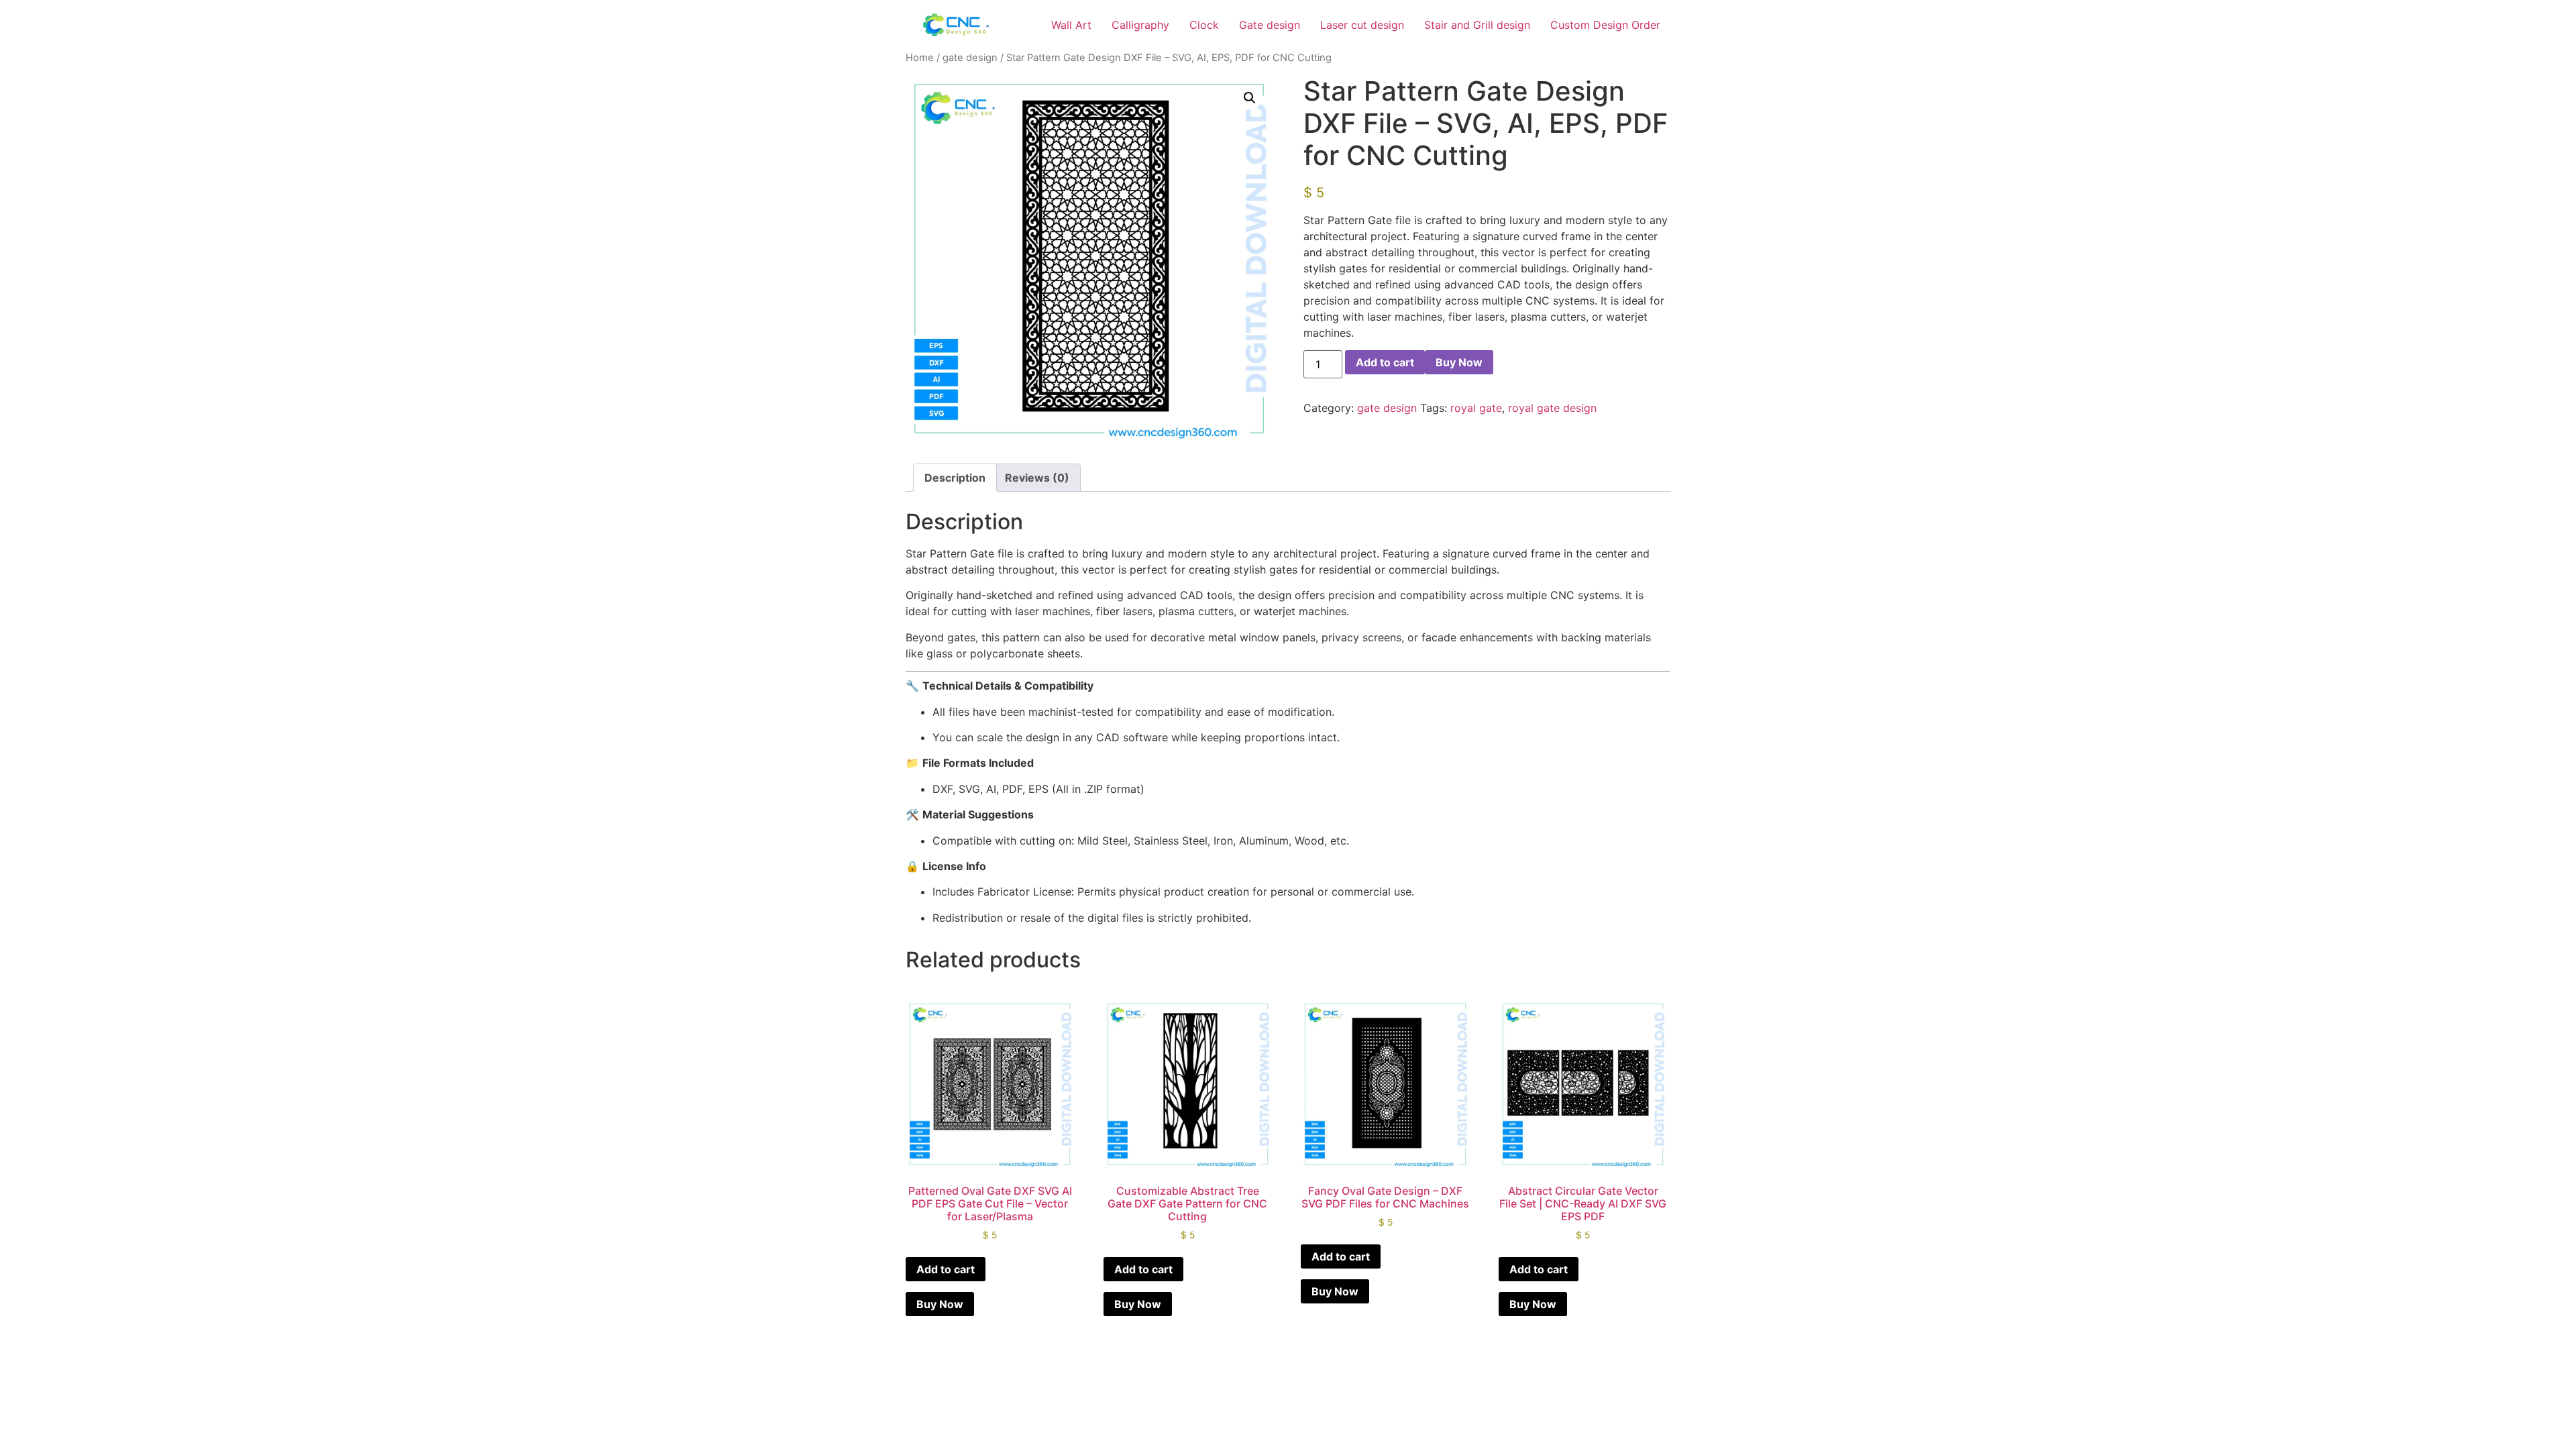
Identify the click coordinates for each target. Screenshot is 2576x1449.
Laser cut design (1362, 25)
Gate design (1270, 25)
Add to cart (1385, 362)
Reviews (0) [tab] (1037, 478)
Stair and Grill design (1477, 25)
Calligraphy (1140, 25)
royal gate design (1552, 408)
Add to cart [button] (946, 1269)
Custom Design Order (1605, 25)
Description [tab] (955, 478)
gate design (970, 58)
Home (920, 58)
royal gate (1476, 408)
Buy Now (1459, 362)
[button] (1250, 98)
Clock (1204, 25)
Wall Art (1071, 25)
